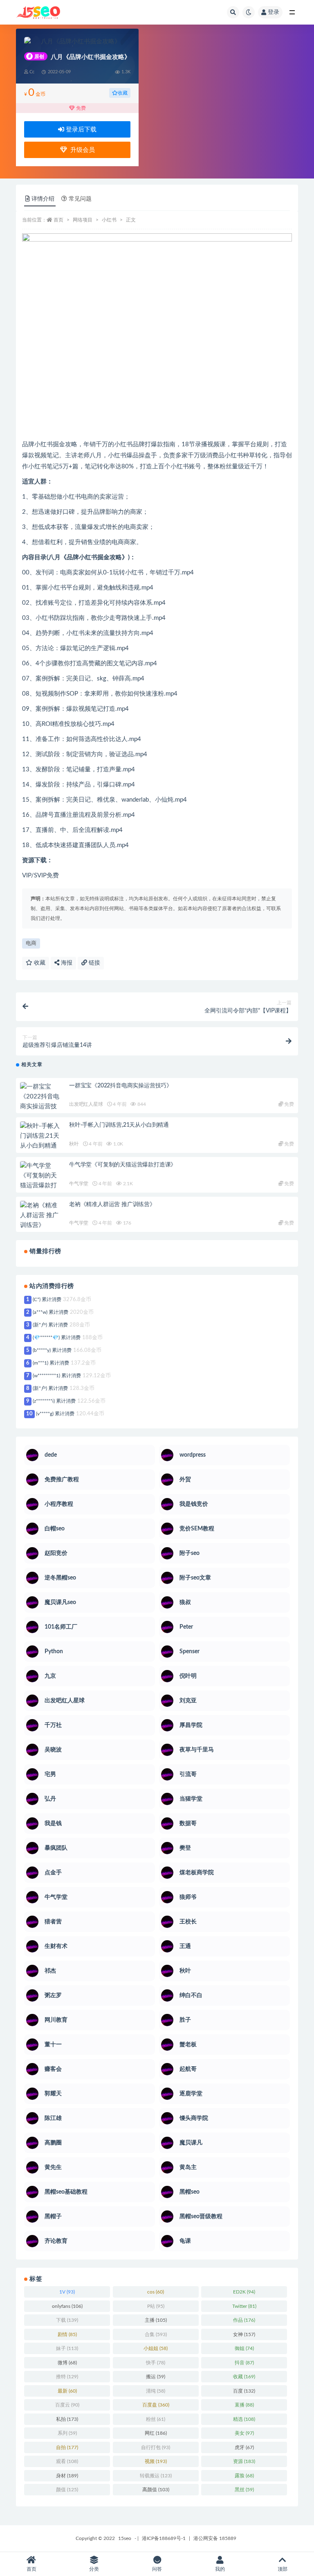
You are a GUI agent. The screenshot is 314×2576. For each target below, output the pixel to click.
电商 (31, 943)
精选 (244, 2419)
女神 (244, 2334)
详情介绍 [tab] (43, 199)
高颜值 (156, 2490)
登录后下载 (80, 130)
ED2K (244, 2292)
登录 (274, 12)
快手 (156, 2363)
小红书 (109, 220)
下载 (67, 2320)
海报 (66, 963)
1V (67, 2292)
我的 (220, 2569)
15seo (125, 2538)
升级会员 (81, 150)
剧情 (67, 2334)
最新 (67, 2391)
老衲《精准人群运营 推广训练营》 (112, 1204)
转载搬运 (156, 2476)
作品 (244, 2320)
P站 (156, 2306)
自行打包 (156, 2447)
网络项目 (83, 220)
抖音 (244, 2363)
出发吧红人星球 (86, 1104)
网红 (156, 2433)
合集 (156, 2334)
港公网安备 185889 (215, 2538)
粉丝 (156, 2419)
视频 (156, 2461)
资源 (244, 2461)
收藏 (123, 93)
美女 (244, 2433)
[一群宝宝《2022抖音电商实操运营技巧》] (40, 1102)
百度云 (67, 2405)
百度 (244, 2391)
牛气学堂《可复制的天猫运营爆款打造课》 (123, 1165)
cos (156, 2292)
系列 (67, 2433)
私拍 (67, 2419)
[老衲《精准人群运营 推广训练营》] (40, 1216)
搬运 (156, 2377)
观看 (67, 2461)
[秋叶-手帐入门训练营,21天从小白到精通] (40, 1136)
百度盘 (156, 2405)
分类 (94, 2569)
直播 (244, 2405)
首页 (58, 220)
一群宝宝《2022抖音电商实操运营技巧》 (121, 1086)
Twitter (244, 2306)
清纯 (156, 2391)
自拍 (67, 2447)
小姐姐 (156, 2348)
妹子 (67, 2348)
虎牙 (244, 2447)
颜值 (67, 2490)
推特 (67, 2377)
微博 (67, 2363)
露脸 (244, 2476)
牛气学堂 (79, 1184)
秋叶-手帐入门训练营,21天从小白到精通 (119, 1125)
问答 (157, 2569)
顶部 (283, 2569)
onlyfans (67, 2306)
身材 (67, 2476)
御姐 (244, 2348)
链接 (94, 963)
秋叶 (74, 1144)
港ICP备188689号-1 (164, 2538)
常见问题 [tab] (80, 199)
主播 (156, 2320)
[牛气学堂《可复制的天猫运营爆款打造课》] (40, 1181)
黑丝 (244, 2490)
